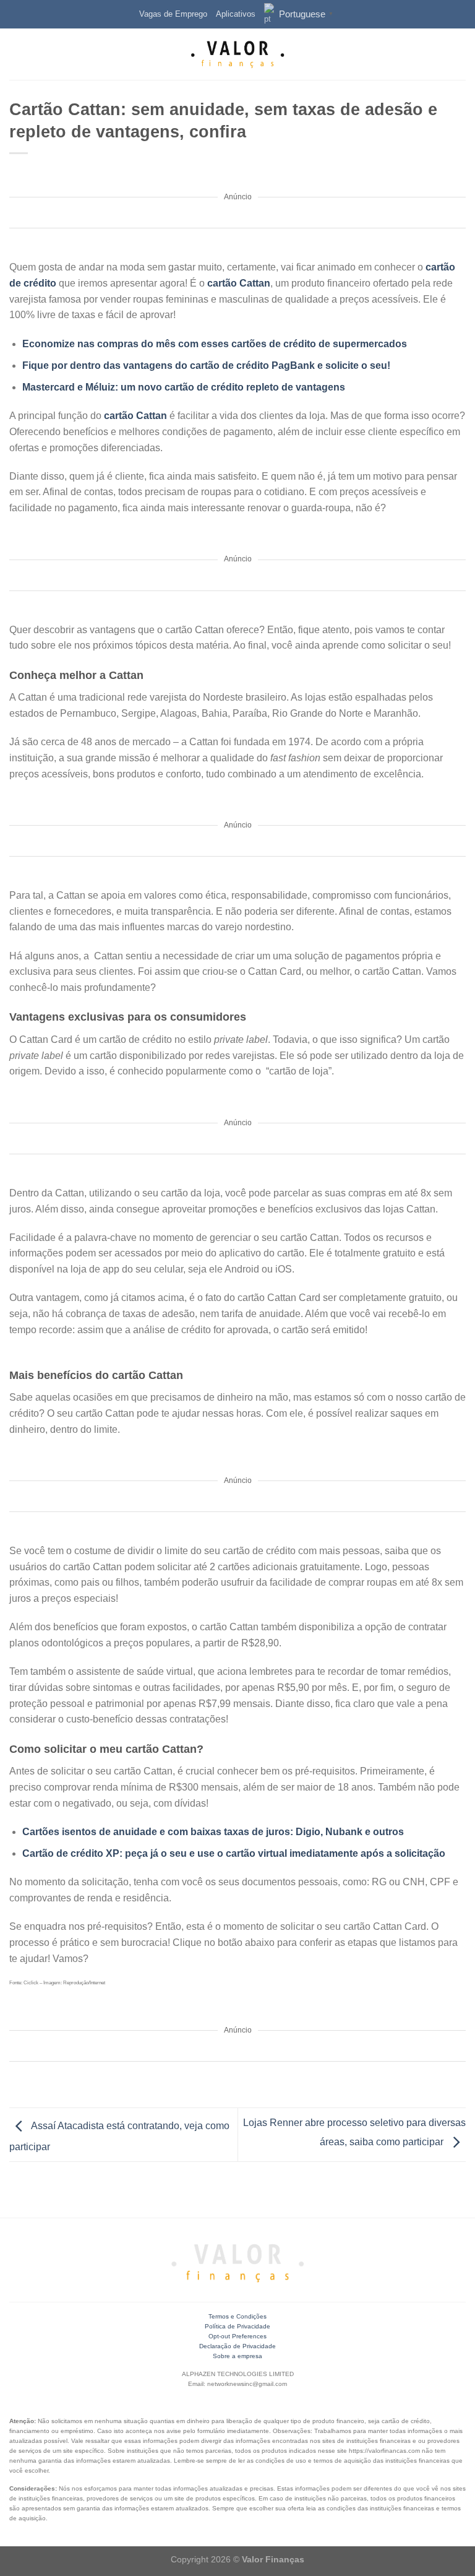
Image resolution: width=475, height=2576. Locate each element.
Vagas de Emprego (173, 14)
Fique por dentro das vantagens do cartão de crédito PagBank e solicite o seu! (206, 365)
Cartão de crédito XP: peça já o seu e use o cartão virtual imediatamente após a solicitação (234, 1853)
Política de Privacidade (237, 2326)
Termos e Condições (237, 2316)
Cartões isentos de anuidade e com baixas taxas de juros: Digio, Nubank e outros (213, 1832)
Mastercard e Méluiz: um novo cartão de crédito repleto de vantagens (184, 387)
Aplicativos (236, 14)
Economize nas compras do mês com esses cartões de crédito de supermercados (215, 344)
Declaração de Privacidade (237, 2346)
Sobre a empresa (237, 2356)
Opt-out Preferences (237, 2336)
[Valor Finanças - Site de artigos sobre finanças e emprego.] (237, 54)
